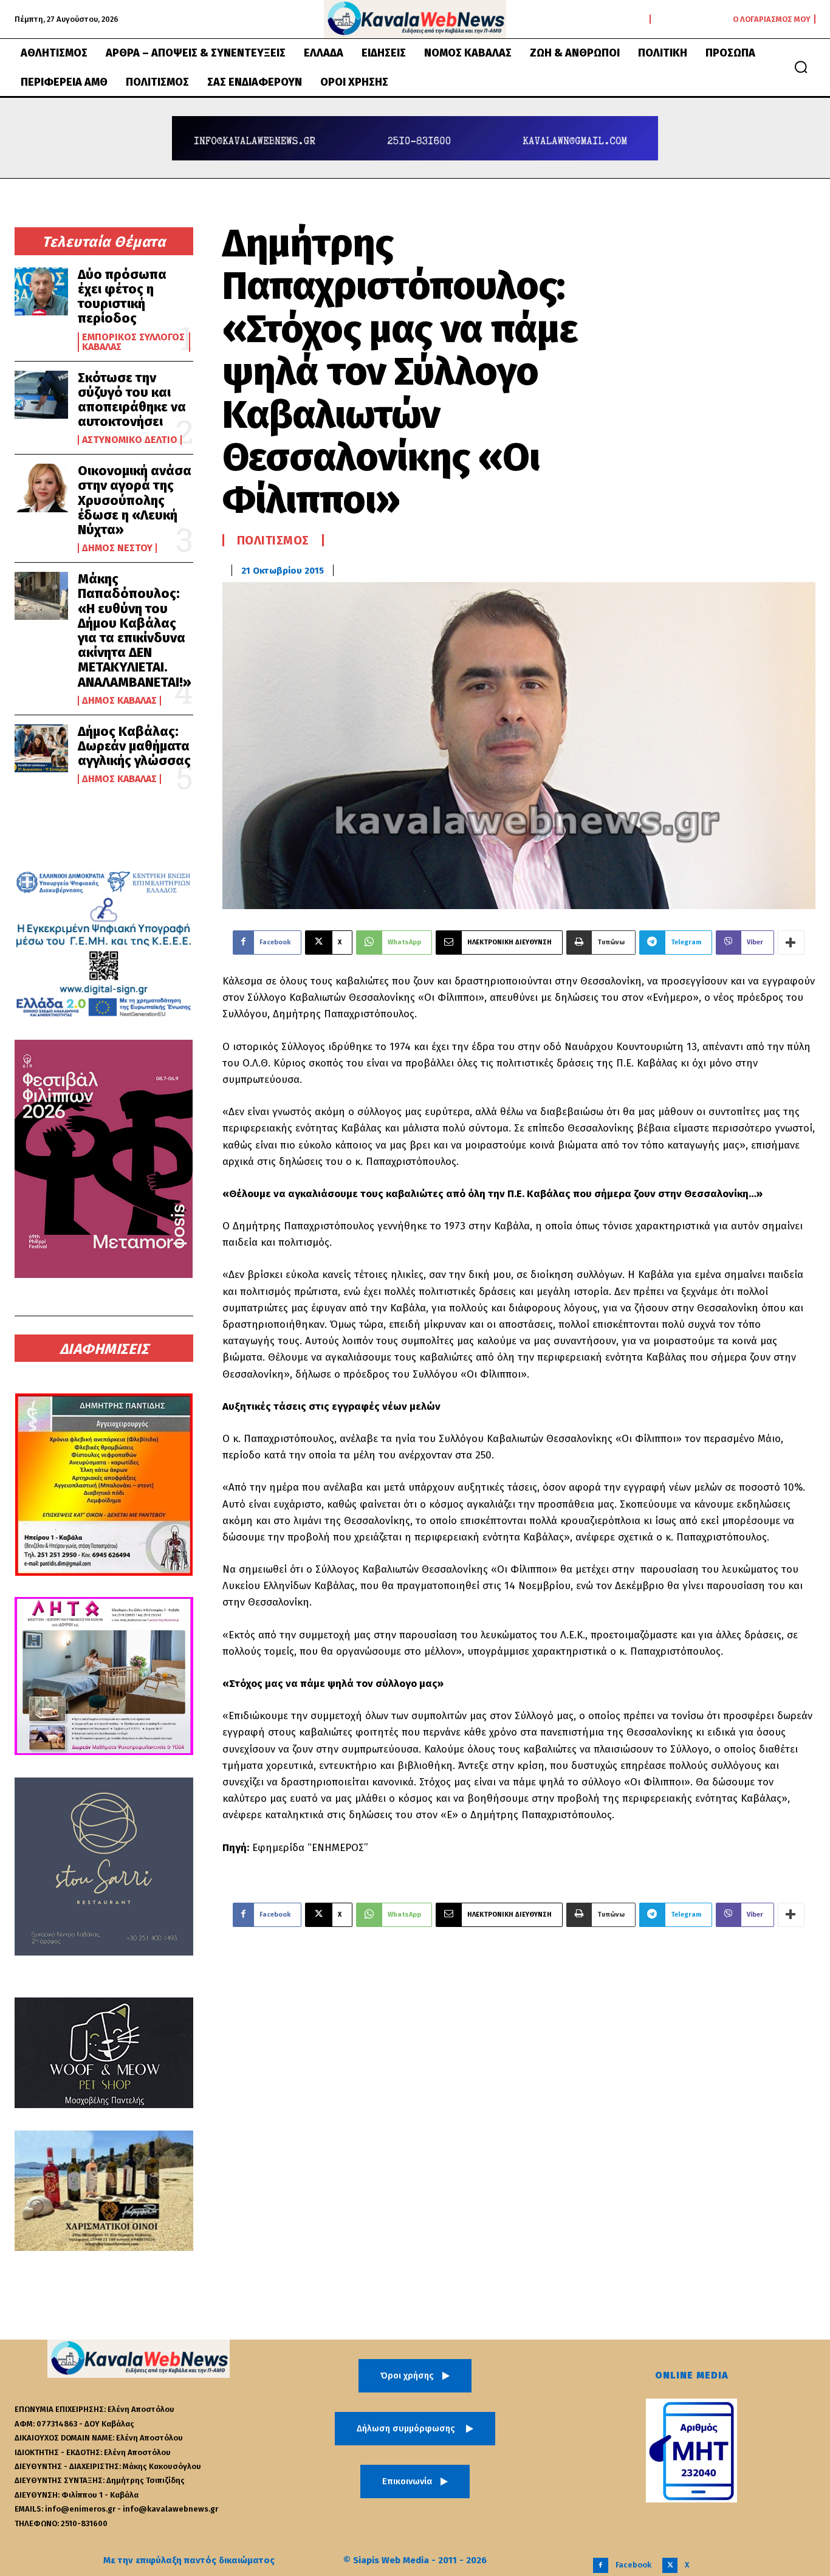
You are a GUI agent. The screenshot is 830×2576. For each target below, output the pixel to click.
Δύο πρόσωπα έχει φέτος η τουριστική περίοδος (122, 297)
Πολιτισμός (273, 540)
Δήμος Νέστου (117, 548)
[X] (670, 2565)
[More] (791, 943)
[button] (801, 67)
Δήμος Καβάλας (119, 701)
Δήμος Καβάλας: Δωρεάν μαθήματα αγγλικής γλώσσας (134, 746)
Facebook (633, 2565)
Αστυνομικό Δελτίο (130, 440)
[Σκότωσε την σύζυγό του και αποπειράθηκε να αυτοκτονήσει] (41, 395)
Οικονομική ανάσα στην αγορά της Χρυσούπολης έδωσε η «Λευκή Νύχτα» (135, 500)
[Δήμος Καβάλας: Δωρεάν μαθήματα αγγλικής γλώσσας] (41, 748)
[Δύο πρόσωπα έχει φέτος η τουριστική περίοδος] (41, 291)
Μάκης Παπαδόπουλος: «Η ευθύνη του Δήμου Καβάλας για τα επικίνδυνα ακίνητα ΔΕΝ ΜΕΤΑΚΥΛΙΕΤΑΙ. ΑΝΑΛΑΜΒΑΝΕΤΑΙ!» (135, 630)
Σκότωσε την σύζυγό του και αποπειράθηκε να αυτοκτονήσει (132, 400)
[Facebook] (601, 2565)
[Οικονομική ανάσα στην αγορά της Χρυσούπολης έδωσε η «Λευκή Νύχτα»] (41, 488)
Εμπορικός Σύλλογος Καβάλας (133, 342)
